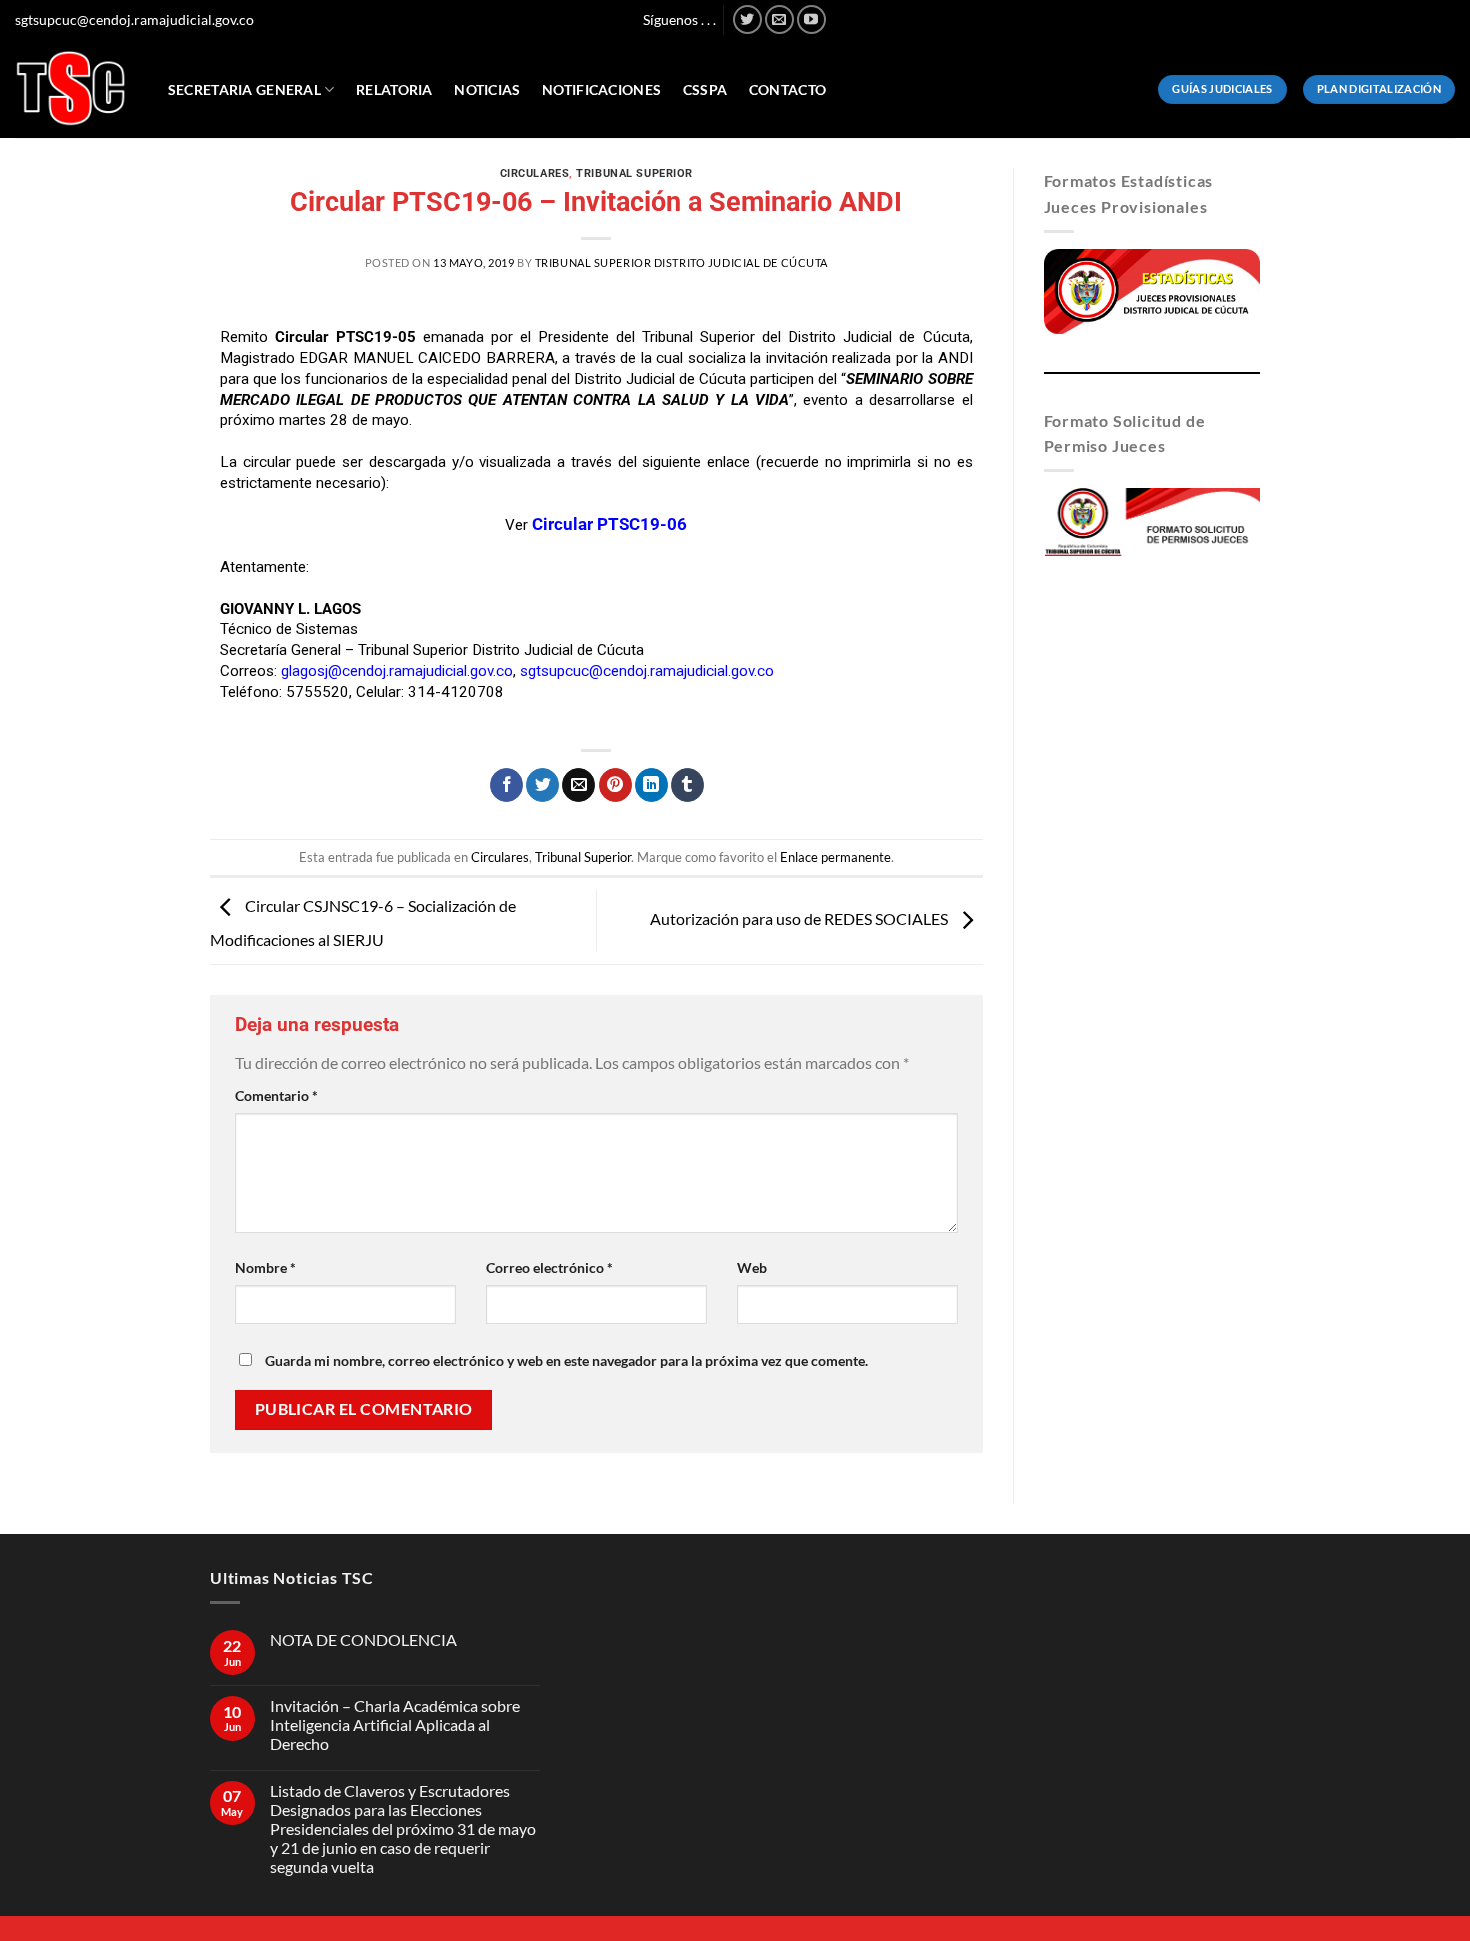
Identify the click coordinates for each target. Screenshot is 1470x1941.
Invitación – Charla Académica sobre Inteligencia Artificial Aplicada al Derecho (395, 1724)
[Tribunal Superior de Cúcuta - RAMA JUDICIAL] (71, 88)
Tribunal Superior (634, 173)
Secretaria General (244, 89)
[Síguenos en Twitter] (747, 19)
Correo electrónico (549, 1267)
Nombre (265, 1267)
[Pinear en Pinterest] (615, 785)
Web (752, 1267)
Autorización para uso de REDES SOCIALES (800, 918)
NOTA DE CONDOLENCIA (363, 1639)
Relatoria (394, 89)
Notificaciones (601, 89)
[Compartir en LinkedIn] (651, 785)
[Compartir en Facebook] (506, 785)
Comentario (276, 1095)
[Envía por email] (578, 785)
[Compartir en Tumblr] (687, 785)
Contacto (787, 89)
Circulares (535, 173)
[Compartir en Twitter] (542, 785)
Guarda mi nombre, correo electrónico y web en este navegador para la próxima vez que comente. (566, 1360)
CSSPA (705, 89)
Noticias (487, 89)
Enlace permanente (835, 857)
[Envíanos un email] (779, 19)
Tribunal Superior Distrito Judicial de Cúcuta (681, 262)
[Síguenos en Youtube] (811, 19)
